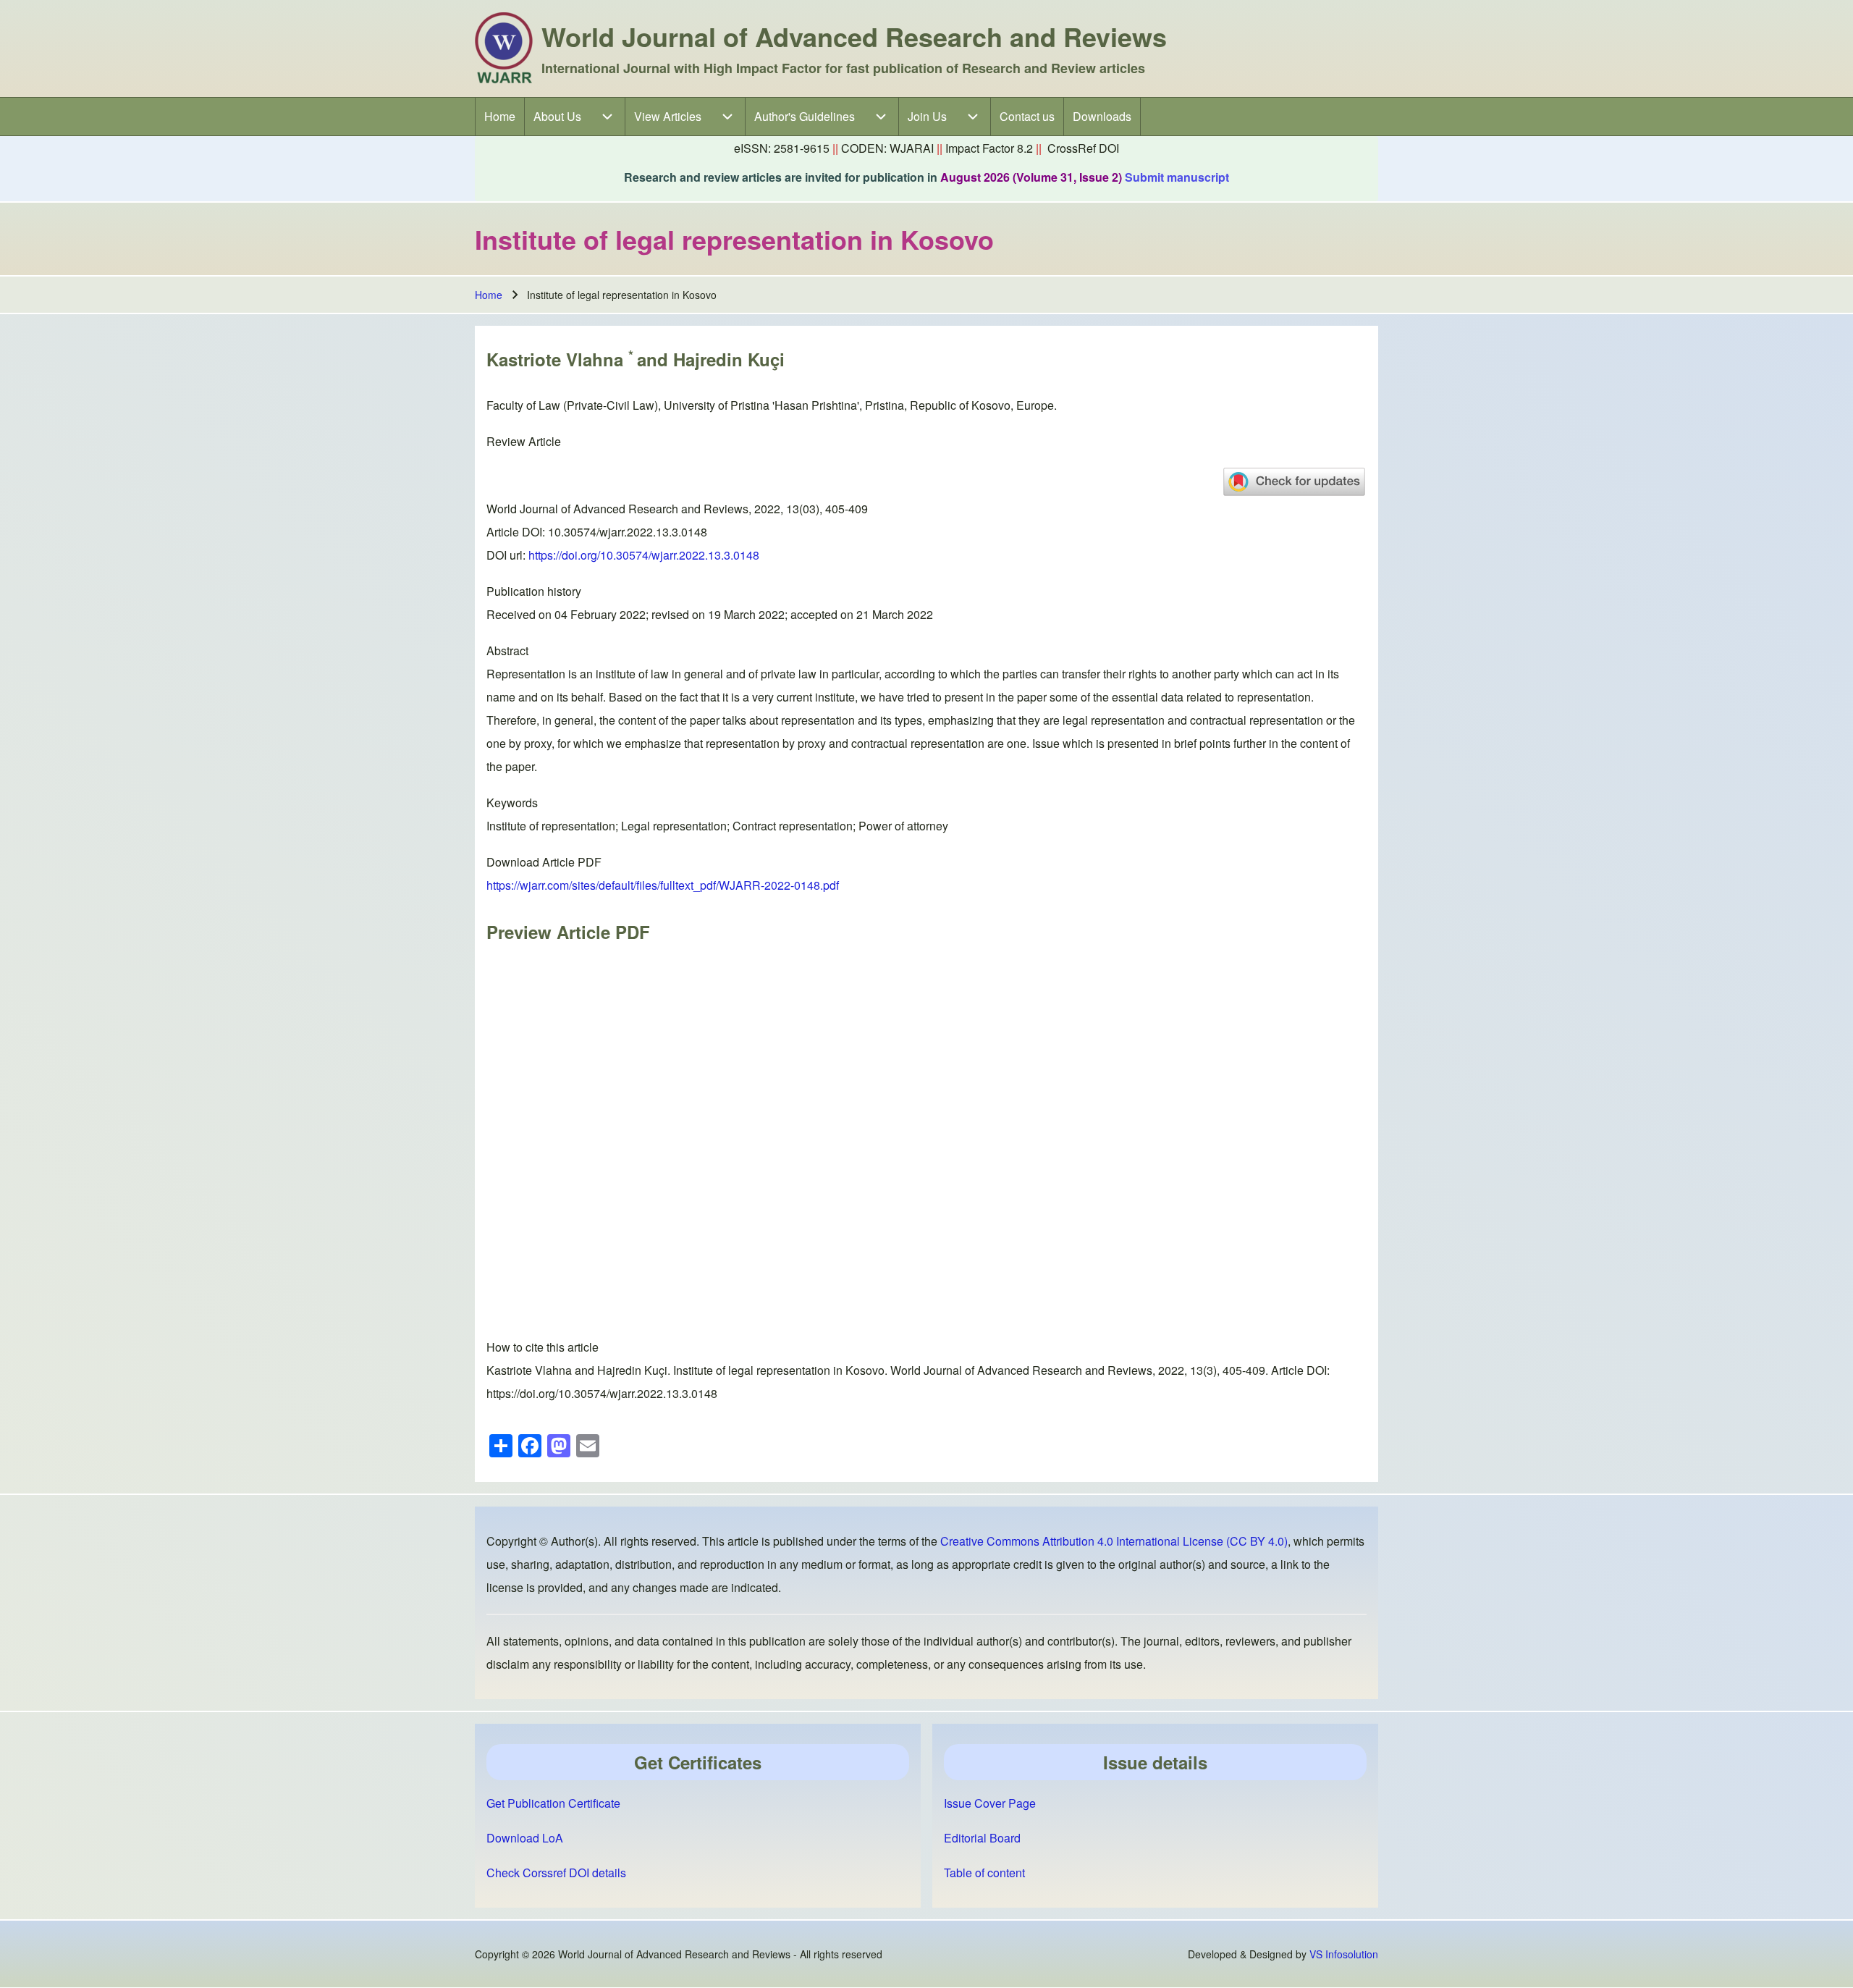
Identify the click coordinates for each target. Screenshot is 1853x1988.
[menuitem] (500, 117)
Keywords (512, 803)
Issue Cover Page (990, 1803)
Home (489, 295)
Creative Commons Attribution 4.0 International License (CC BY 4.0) (1114, 1541)
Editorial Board (982, 1838)
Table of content (984, 1873)
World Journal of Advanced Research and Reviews (854, 36)
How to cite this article (543, 1347)
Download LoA (525, 1838)
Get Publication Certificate (553, 1803)
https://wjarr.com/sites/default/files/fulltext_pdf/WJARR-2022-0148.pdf (663, 885)
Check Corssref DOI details (556, 1873)
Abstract (507, 650)
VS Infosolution (1344, 1954)
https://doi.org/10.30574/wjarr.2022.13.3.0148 (644, 555)
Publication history (534, 591)
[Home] (504, 49)
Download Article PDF (544, 862)
